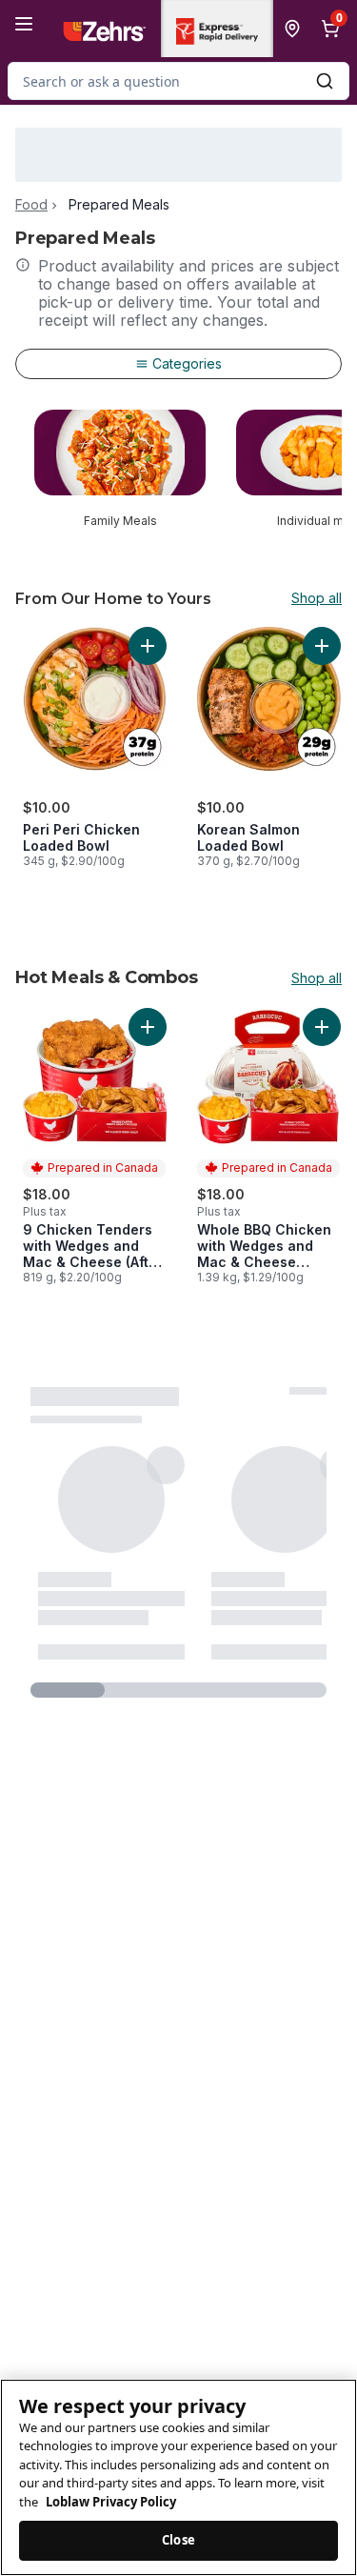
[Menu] (24, 24)
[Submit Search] (325, 81)
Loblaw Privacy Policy (111, 2502)
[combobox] (178, 81)
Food (31, 205)
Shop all (317, 598)
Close (178, 2540)
